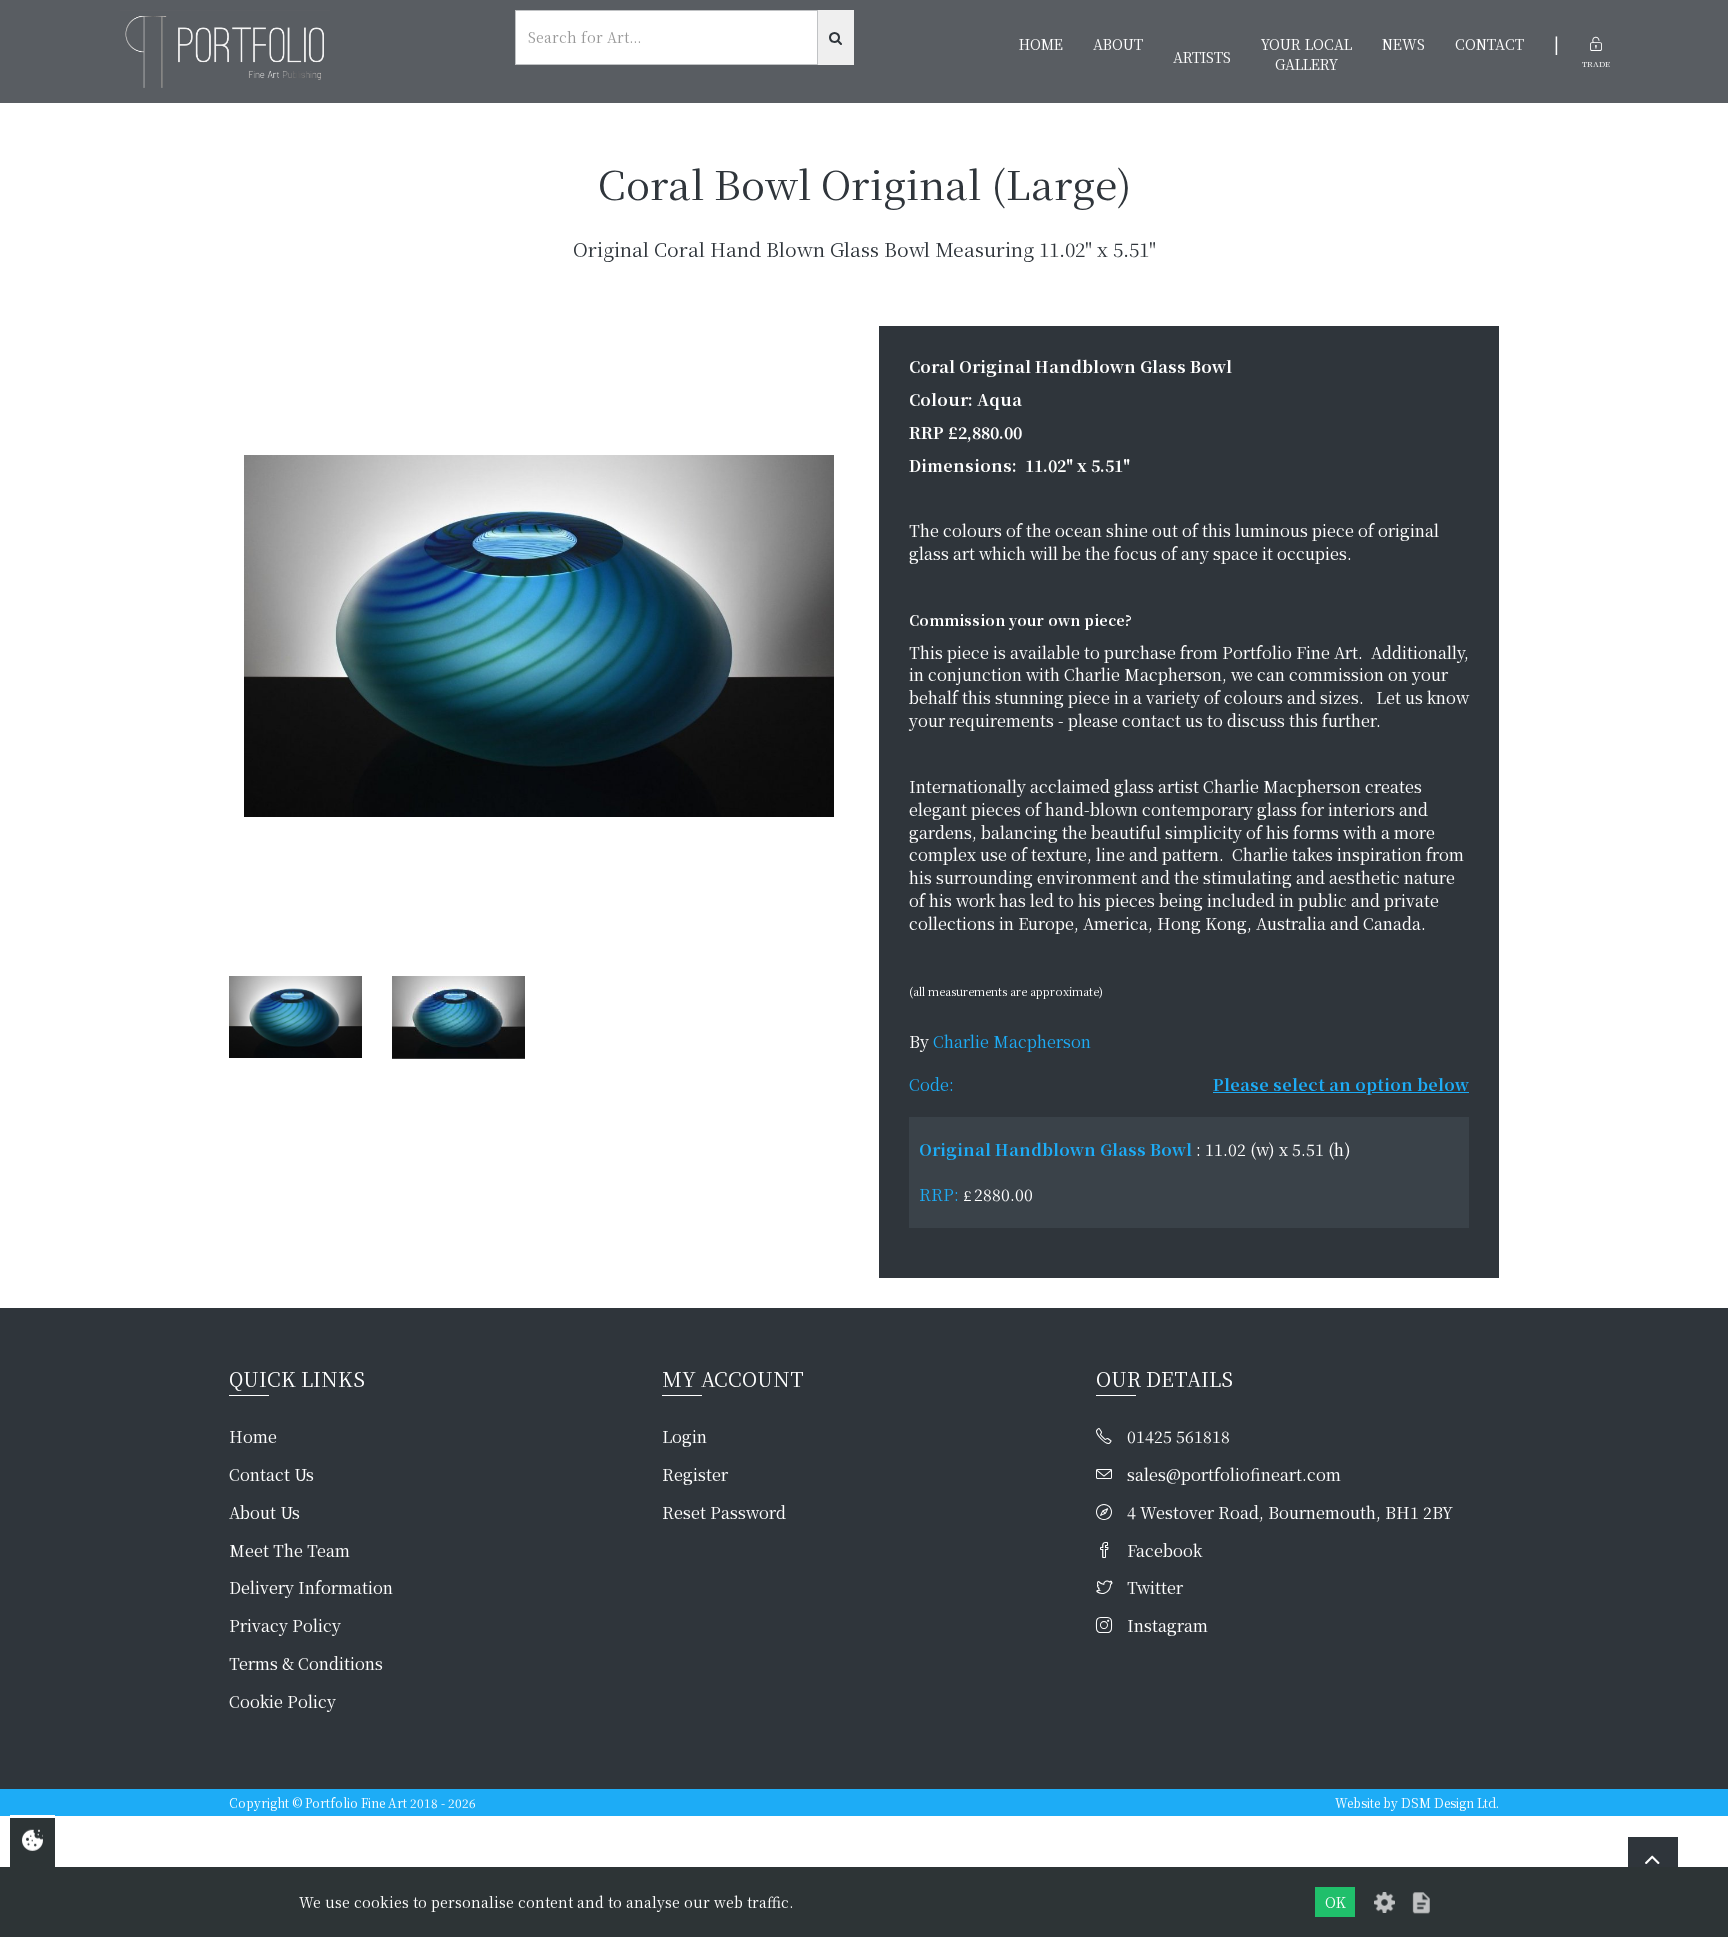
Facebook (1164, 1551)
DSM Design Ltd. (1450, 1802)
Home (1041, 44)
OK (1335, 1902)
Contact (1489, 44)
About (1118, 44)
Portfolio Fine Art (356, 1802)
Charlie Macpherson (1012, 1041)
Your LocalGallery (1306, 54)
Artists (1202, 57)
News (1403, 44)
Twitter (1155, 1588)
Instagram (1167, 1626)
